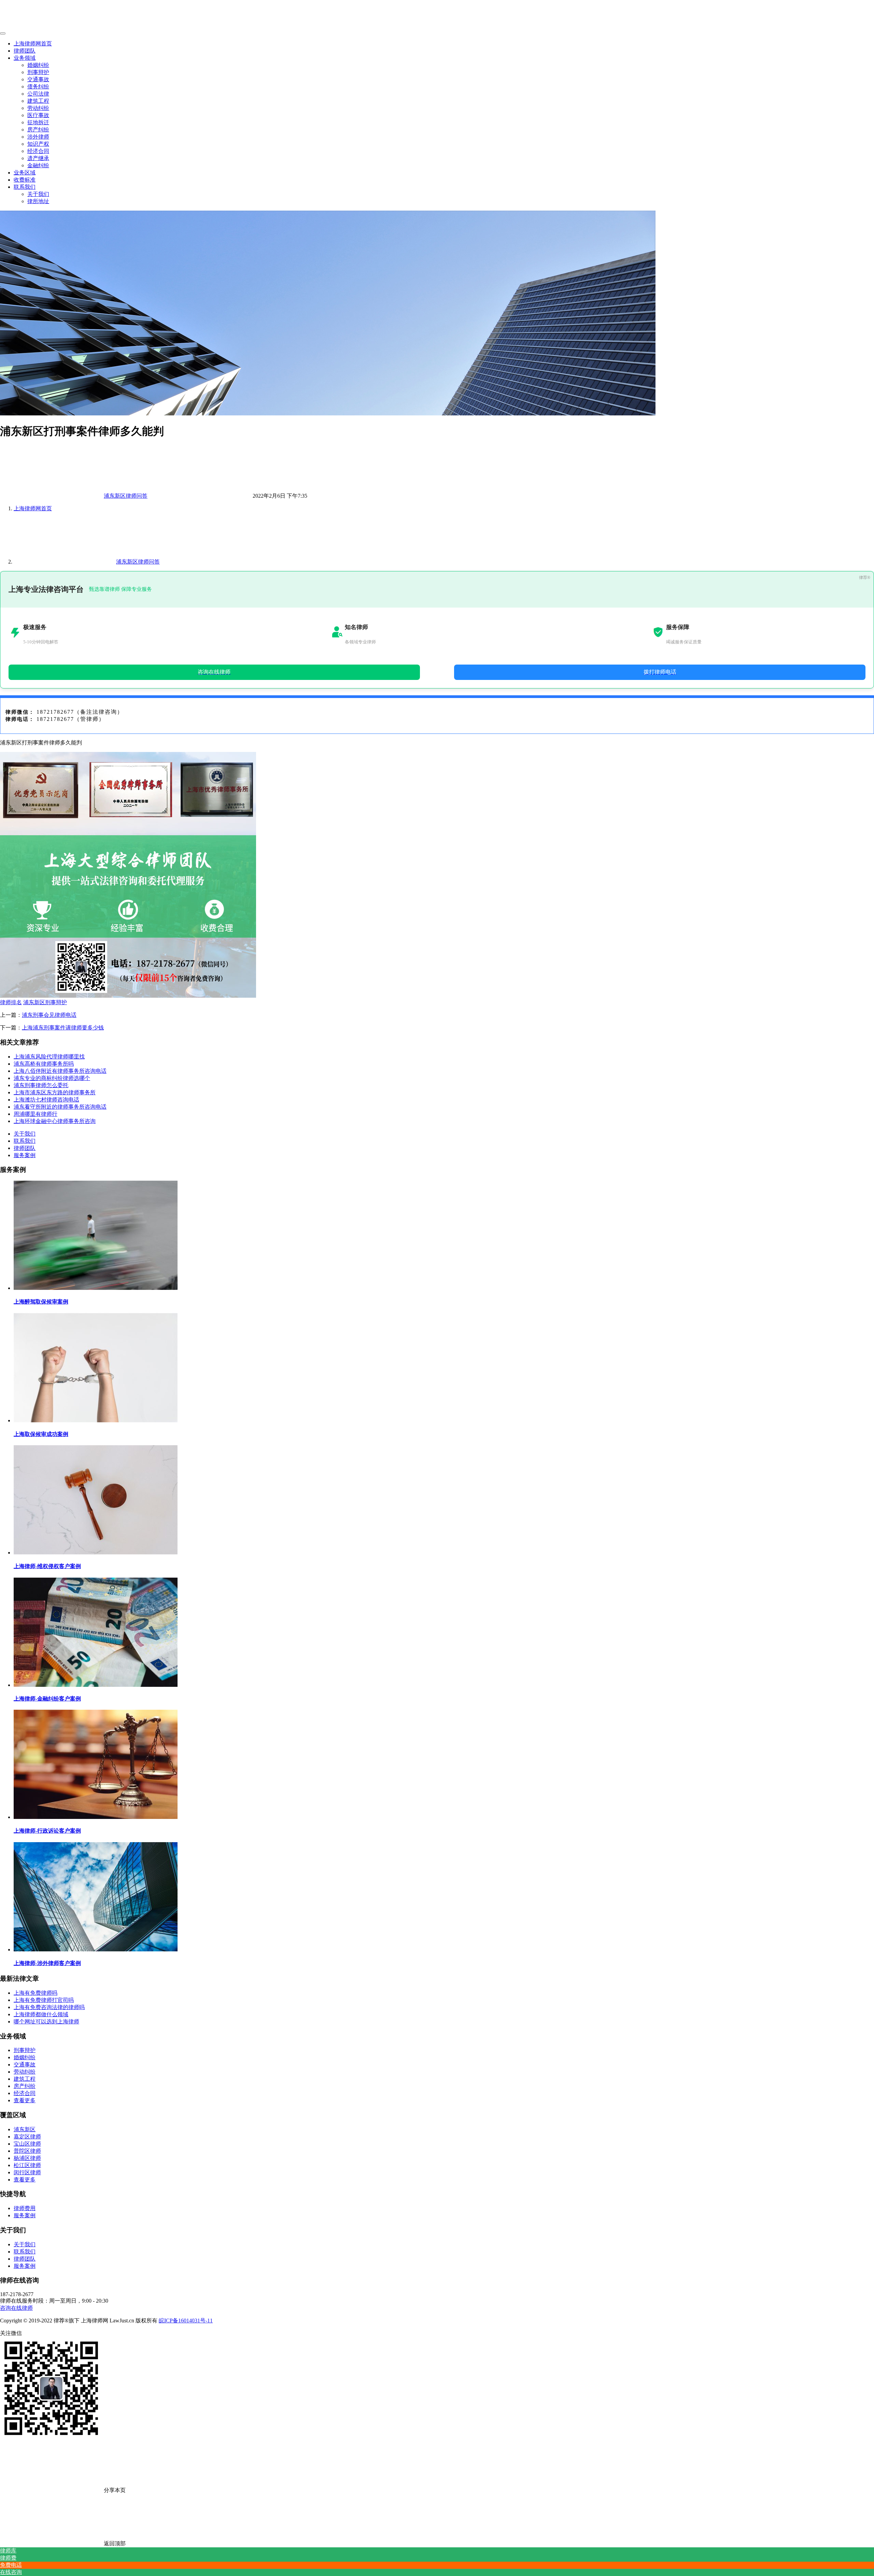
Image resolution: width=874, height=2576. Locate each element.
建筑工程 (38, 101)
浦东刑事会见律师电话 (49, 1015)
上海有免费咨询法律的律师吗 (49, 2007)
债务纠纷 (38, 87)
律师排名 (11, 1002)
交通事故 (38, 79)
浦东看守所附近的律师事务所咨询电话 (60, 1107)
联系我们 (25, 187)
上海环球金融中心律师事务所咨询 (55, 1121)
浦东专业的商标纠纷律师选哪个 (52, 1078)
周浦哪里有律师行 (36, 1114)
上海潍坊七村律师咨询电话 (46, 1100)
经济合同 (38, 151)
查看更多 (25, 2100)
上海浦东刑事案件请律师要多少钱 (63, 1028)
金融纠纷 (38, 165)
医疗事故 (38, 115)
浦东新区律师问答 (126, 496)
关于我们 (38, 194)
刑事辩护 (38, 72)
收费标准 (25, 180)
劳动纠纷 (38, 108)
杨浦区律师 (27, 2158)
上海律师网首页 (33, 44)
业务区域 (25, 173)
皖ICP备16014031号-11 (186, 2321)
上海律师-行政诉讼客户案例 (47, 1831)
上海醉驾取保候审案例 (41, 1302)
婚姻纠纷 (38, 65)
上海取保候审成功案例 (41, 1434)
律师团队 (25, 51)
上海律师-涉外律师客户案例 (47, 1963)
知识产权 (38, 144)
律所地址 (38, 201)
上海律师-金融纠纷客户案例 (47, 1699)
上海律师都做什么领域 (41, 2014)
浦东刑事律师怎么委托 (41, 1085)
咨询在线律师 (16, 2308)
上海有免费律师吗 (36, 1993)
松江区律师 (27, 2165)
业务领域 (25, 58)
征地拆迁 (38, 122)
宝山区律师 (27, 2144)
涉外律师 (38, 137)
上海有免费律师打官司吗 (44, 2000)
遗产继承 (38, 158)
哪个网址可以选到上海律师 (46, 2022)
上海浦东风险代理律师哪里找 (49, 1057)
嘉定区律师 (27, 2137)
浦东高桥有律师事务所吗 (44, 1064)
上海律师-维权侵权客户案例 (47, 1566)
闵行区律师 (27, 2172)
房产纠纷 (38, 130)
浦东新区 (25, 2129)
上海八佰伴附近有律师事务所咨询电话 (60, 1071)
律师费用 (25, 2208)
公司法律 (38, 94)
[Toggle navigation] (3, 33)
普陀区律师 (27, 2151)
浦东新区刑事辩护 (45, 1002)
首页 (33, 508)
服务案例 (25, 1155)
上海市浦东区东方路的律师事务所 (55, 1092)
